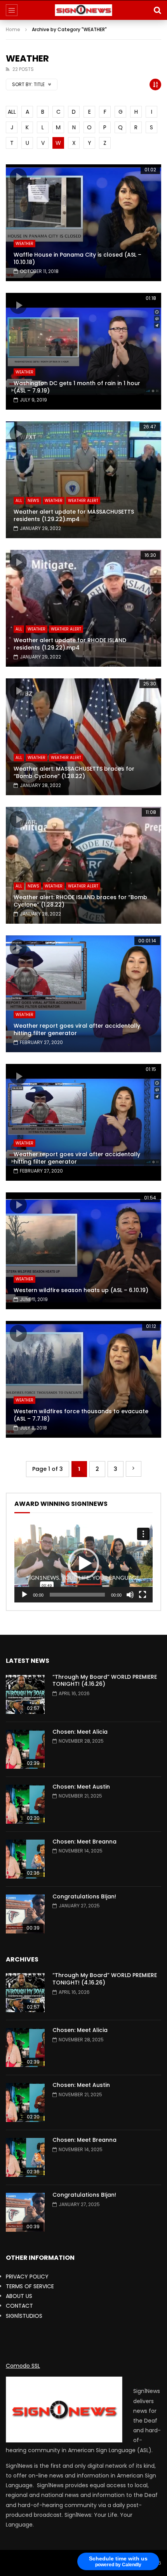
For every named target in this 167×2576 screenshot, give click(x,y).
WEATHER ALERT (83, 501)
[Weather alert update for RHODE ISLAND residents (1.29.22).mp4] (83, 608)
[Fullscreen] (143, 1595)
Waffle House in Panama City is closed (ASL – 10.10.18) (77, 258)
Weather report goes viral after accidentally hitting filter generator (77, 1029)
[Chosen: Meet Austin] (25, 1804)
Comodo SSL (23, 2366)
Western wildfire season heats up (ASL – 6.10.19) (81, 1290)
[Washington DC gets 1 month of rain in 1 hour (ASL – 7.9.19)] (83, 351)
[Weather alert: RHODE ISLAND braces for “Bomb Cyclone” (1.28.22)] (83, 865)
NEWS (33, 501)
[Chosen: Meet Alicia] (25, 1749)
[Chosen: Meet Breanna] (25, 1859)
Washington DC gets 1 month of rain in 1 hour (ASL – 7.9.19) (77, 387)
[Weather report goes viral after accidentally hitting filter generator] (83, 994)
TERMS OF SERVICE (30, 2286)
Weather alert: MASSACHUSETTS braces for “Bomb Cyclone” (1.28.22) (74, 772)
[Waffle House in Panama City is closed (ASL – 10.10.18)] (83, 223)
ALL (12, 112)
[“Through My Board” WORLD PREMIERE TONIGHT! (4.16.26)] (25, 1694)
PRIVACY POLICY (27, 2277)
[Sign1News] (84, 10)
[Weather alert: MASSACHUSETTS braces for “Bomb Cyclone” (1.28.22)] (83, 737)
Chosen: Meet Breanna (84, 1842)
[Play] (24, 1595)
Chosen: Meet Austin (81, 1787)
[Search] (157, 10)
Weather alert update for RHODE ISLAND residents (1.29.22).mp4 (70, 644)
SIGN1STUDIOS (24, 2316)
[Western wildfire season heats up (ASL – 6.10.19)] (83, 1251)
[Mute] (130, 1595)
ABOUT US (19, 2296)
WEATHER (24, 244)
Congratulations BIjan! (84, 1896)
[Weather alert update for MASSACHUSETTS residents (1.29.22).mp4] (83, 480)
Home (13, 29)
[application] (83, 1564)
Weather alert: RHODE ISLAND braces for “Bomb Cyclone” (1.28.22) (80, 901)
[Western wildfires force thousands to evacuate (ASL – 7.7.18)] (83, 1379)
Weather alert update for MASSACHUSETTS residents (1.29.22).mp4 (74, 515)
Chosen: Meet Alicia (80, 1732)
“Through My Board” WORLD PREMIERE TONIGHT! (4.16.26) (105, 1681)
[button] (83, 1564)
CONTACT (19, 2306)
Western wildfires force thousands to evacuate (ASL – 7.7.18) (81, 1415)
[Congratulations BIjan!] (25, 1914)
